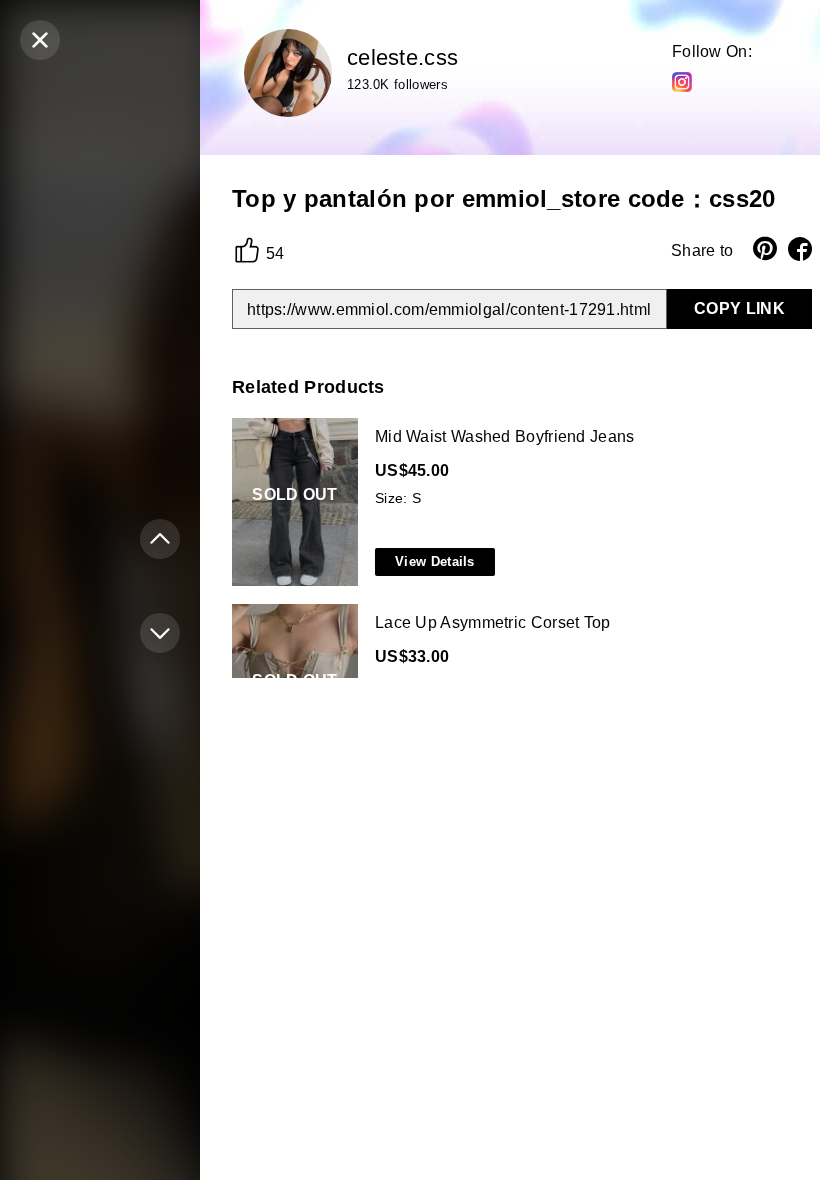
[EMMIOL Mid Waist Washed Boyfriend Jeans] (518, 503)
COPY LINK (739, 308)
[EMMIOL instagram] (682, 81)
